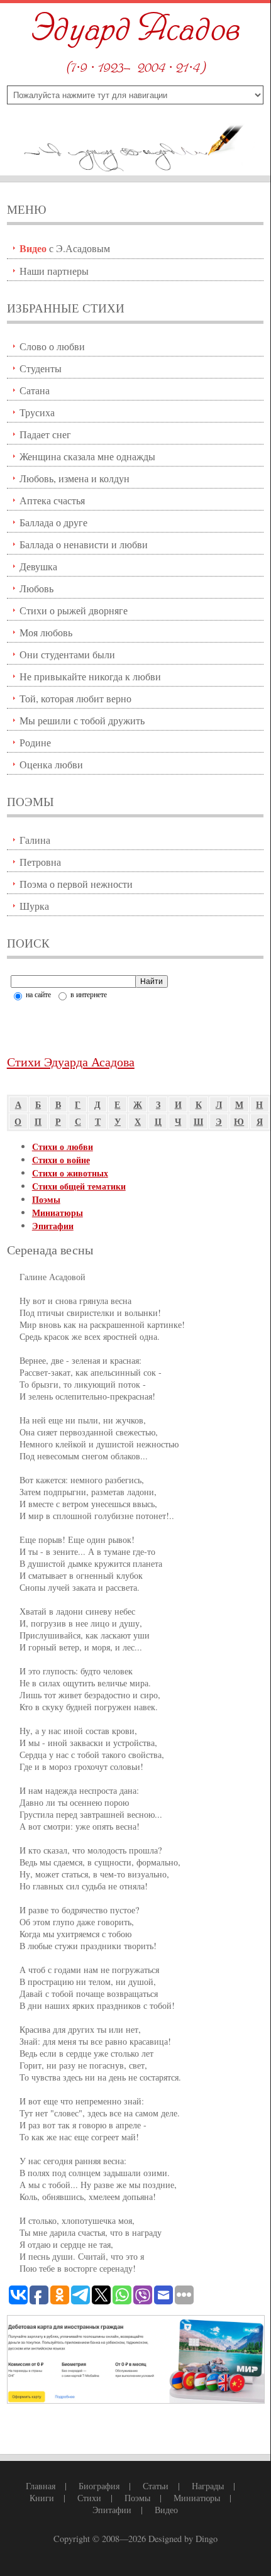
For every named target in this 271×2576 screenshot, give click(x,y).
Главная (41, 2486)
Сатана (35, 390)
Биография (99, 2486)
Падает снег (45, 434)
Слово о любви (52, 346)
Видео (166, 2510)
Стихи (89, 2498)
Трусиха (37, 412)
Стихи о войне (61, 1160)
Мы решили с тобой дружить (82, 720)
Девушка (38, 566)
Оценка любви (51, 764)
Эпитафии (53, 1226)
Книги (42, 2498)
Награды (208, 2486)
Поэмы (46, 1199)
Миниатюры (58, 1213)
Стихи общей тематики (79, 1186)
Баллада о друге (53, 522)
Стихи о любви (63, 1147)
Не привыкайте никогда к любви (90, 676)
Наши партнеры (54, 271)
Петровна (40, 862)
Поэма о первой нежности (76, 884)
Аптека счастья (52, 500)
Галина (35, 840)
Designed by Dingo (183, 2539)
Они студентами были (67, 654)
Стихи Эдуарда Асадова (71, 1062)
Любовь (36, 588)
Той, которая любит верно (75, 698)
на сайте (37, 994)
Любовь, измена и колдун (75, 478)
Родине (35, 742)
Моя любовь (46, 632)
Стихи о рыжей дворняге (74, 610)
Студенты (41, 368)
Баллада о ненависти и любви (84, 544)
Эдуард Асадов (135, 30)
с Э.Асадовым (65, 248)
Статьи (156, 2486)
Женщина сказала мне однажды (87, 456)
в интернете (88, 994)
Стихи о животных (70, 1173)
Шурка (34, 906)
